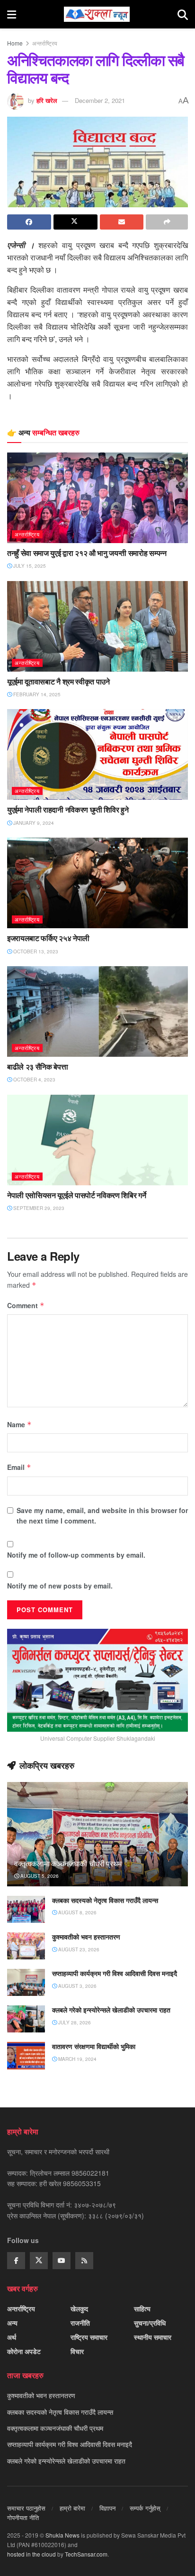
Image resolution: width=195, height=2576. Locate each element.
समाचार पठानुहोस (26, 2508)
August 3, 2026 (77, 1986)
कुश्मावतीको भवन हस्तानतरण (86, 1937)
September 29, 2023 (38, 1208)
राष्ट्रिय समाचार (89, 2337)
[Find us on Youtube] (62, 2261)
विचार (77, 2351)
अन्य (12, 2323)
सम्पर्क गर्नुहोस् (145, 2508)
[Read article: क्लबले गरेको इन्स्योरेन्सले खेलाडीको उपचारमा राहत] (26, 2019)
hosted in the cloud (31, 2554)
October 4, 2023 (34, 1080)
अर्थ (12, 2337)
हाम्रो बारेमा (72, 2508)
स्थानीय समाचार (153, 2337)
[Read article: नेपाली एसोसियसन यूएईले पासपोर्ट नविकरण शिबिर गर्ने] (97, 1140)
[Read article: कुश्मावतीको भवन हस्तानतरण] (26, 1946)
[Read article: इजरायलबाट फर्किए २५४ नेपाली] (97, 883)
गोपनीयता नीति (23, 2517)
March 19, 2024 (77, 2059)
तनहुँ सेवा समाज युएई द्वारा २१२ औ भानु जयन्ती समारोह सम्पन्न (87, 553)
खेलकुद (79, 2308)
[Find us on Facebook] (16, 2261)
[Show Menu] (12, 14)
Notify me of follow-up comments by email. (76, 1555)
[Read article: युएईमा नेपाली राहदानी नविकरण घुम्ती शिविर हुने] (97, 754)
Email (19, 1467)
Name (19, 1424)
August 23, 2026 (78, 1949)
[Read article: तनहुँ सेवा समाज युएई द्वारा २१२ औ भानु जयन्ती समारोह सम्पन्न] (97, 498)
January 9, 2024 (33, 823)
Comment (26, 1305)
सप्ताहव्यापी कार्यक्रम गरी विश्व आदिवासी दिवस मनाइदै (115, 1973)
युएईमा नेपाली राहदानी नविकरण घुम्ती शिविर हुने (68, 810)
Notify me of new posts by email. (60, 1586)
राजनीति (80, 2323)
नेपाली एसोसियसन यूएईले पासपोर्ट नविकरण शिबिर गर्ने (76, 1195)
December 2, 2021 (100, 100)
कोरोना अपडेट (24, 2351)
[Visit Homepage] (97, 14)
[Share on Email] (122, 222)
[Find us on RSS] (84, 2261)
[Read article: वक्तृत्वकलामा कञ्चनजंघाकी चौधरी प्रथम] (97, 1847)
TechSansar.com (86, 2554)
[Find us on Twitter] (39, 2261)
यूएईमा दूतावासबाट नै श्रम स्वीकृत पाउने (58, 682)
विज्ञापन (107, 2508)
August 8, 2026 (77, 1912)
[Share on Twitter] (75, 222)
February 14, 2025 (36, 694)
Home (15, 43)
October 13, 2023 (35, 951)
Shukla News (62, 2535)
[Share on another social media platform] (167, 222)
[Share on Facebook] (29, 222)
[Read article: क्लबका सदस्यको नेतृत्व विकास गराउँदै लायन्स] (26, 1909)
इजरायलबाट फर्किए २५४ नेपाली (48, 938)
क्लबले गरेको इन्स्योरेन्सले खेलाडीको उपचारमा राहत (111, 2010)
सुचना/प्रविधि (150, 2323)
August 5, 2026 (39, 1876)
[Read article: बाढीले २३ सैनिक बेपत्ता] (97, 1011)
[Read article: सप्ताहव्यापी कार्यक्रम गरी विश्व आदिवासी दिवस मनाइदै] (26, 1982)
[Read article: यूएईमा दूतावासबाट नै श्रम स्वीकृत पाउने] (97, 626)
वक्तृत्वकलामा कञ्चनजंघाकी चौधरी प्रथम (68, 1864)
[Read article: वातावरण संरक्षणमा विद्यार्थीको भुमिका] (26, 2055)
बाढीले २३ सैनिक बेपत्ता (38, 1067)
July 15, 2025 (29, 566)
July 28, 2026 (74, 2022)
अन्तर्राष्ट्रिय (45, 43)
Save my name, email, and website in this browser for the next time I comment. (102, 1515)
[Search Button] (183, 14)
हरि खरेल (47, 100)
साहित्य (142, 2308)
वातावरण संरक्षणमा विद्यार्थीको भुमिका (94, 2046)
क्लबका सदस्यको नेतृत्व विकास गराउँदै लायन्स (105, 1900)
